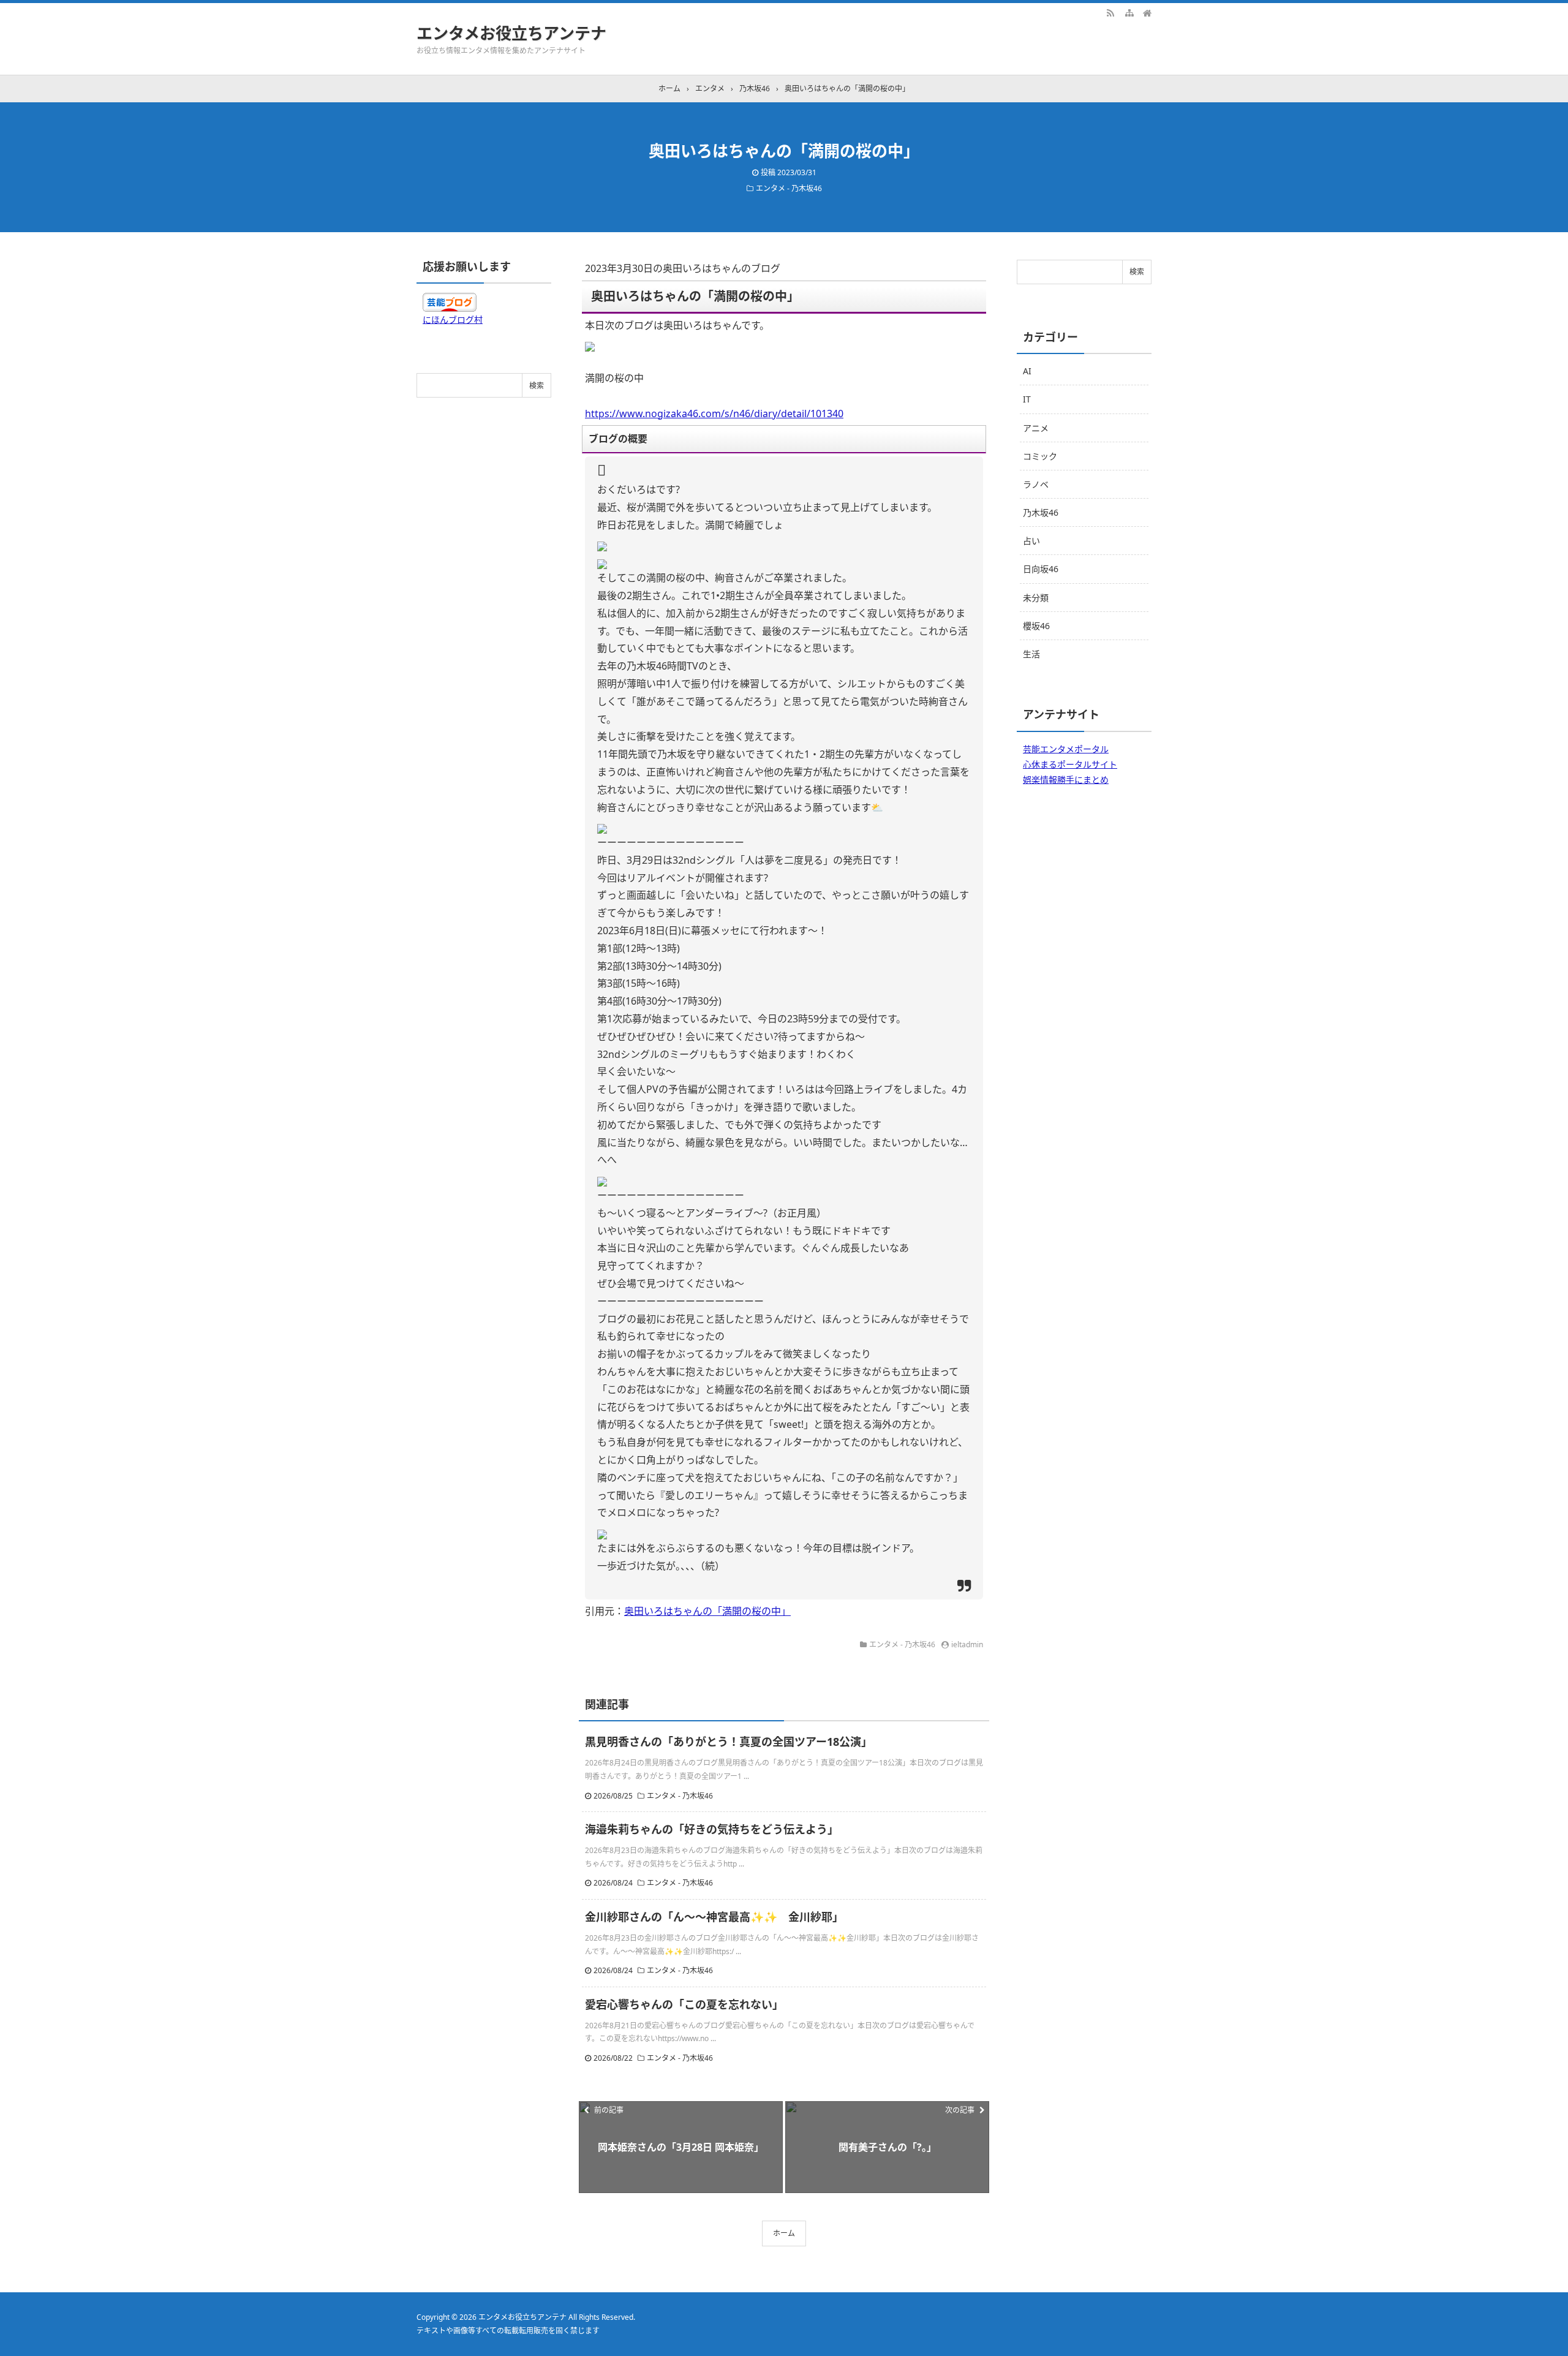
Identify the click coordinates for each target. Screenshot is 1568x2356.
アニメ (1036, 428)
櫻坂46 (1036, 626)
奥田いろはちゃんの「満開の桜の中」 (707, 1611)
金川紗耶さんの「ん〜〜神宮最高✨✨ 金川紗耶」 (714, 1917)
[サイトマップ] (1129, 12)
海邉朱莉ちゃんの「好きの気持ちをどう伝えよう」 (712, 1829)
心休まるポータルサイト (1070, 764)
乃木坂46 (1041, 512)
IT (1027, 399)
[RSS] (1110, 12)
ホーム (784, 2233)
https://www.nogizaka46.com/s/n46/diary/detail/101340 (714, 413)
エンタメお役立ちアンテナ (511, 33)
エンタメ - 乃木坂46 (789, 188)
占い (1031, 541)
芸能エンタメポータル (1066, 749)
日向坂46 (1041, 569)
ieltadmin (967, 1644)
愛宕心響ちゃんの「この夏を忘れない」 (684, 2004)
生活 (1031, 654)
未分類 (1036, 598)
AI (1027, 371)
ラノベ (1036, 484)
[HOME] (1147, 12)
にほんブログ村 (453, 319)
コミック (1040, 456)
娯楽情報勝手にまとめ (1066, 780)
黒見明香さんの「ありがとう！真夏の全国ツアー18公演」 (729, 1742)
